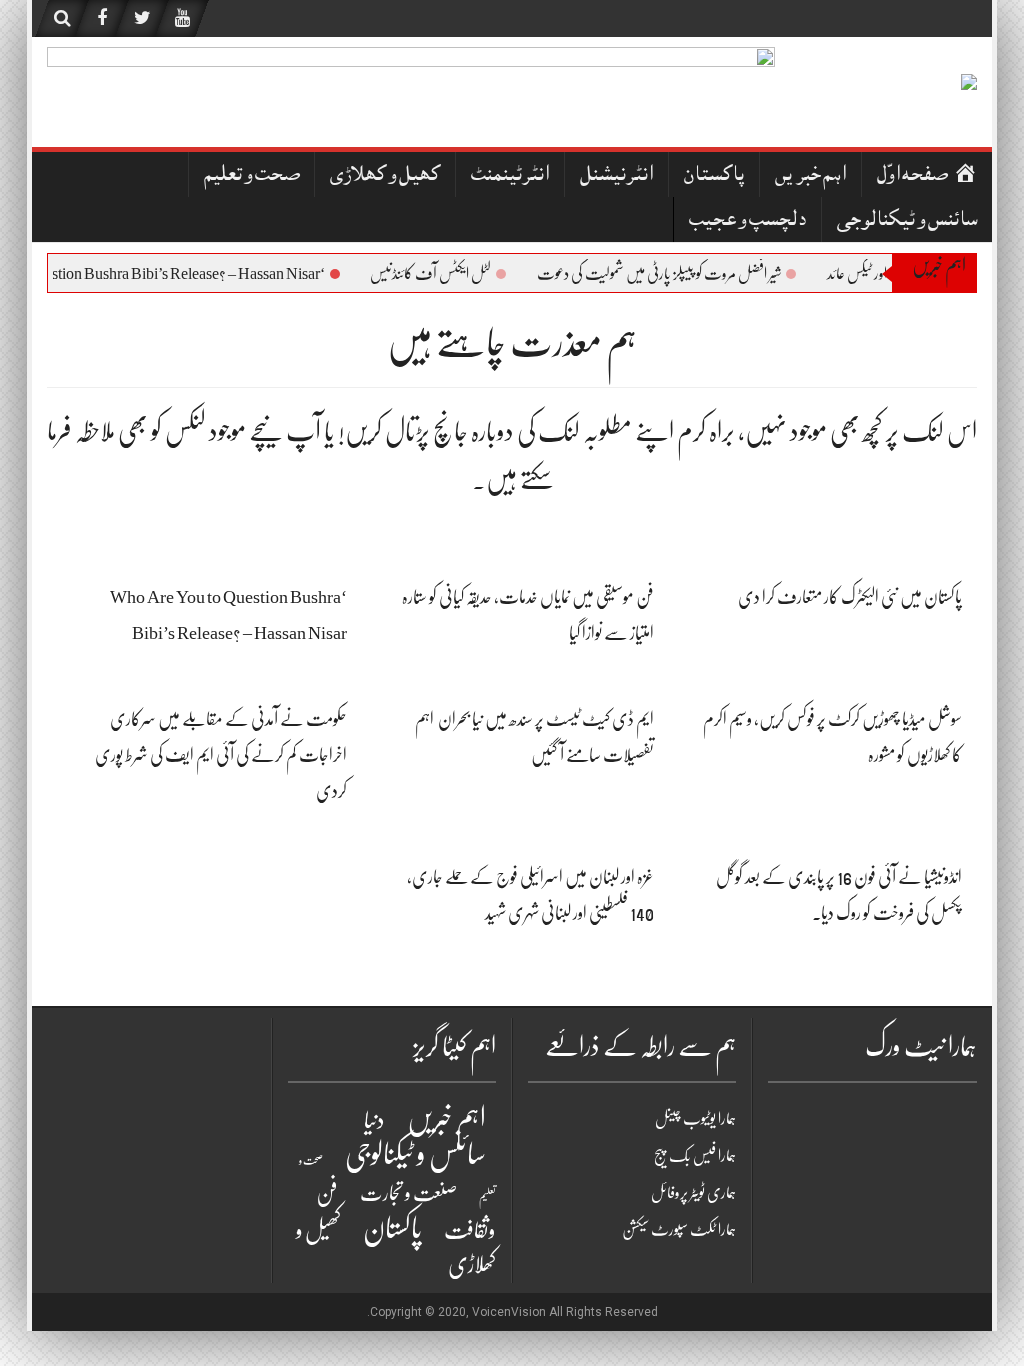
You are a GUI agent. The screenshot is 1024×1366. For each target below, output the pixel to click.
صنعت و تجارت (408, 1193)
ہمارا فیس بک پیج (695, 1156)
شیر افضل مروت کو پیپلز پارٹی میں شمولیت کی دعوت (675, 274)
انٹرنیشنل (616, 176)
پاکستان (714, 176)
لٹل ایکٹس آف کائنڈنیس (446, 274)
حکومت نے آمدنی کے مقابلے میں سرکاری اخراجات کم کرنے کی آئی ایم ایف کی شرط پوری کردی (221, 755)
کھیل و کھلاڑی (385, 176)
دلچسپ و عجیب (747, 221)
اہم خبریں (810, 176)
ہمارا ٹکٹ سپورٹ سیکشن (679, 1230)
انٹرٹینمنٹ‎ (510, 176)
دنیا (374, 1120)
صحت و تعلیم (251, 176)
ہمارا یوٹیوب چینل (695, 1119)
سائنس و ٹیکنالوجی (907, 221)
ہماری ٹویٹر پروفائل (693, 1193)
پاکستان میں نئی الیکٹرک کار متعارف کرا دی (850, 597)
